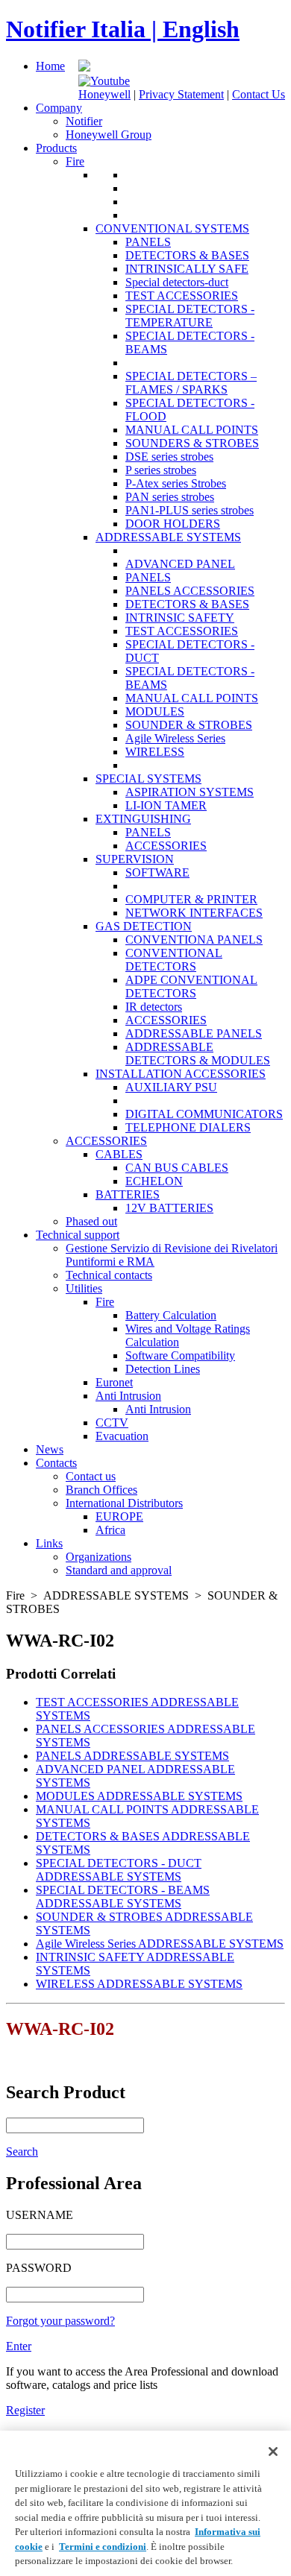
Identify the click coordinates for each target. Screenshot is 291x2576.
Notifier (84, 121)
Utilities (84, 1288)
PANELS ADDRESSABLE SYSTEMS (132, 1756)
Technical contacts (109, 1275)
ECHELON (154, 1181)
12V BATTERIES (169, 1208)
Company (59, 108)
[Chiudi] (273, 2452)
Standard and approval (119, 1570)
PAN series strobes (170, 497)
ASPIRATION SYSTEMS (190, 792)
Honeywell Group (109, 135)
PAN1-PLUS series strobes (190, 510)
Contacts (56, 1463)
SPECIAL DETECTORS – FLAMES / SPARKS (191, 383)
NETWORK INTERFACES (194, 913)
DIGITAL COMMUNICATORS (204, 1114)
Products (56, 148)
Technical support (78, 1235)
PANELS (148, 242)
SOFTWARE (157, 872)
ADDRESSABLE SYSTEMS (168, 537)
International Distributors (124, 1503)
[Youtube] (104, 81)
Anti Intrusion (128, 1396)
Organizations (98, 1557)
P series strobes (161, 470)
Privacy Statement (181, 94)
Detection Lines (163, 1369)
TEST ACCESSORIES (182, 296)
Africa (110, 1530)
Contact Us (259, 94)
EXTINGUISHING (143, 819)
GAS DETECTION (144, 926)
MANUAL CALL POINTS (192, 430)
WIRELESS (155, 752)
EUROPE (119, 1516)
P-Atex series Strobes (176, 483)
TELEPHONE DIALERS (188, 1127)
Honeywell (104, 94)
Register (25, 2410)
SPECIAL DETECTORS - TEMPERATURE (190, 316)
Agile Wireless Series (175, 738)
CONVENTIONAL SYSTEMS (172, 228)
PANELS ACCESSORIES (190, 591)
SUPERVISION (135, 859)
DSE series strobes (169, 457)
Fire (75, 161)
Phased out (91, 1221)
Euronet (114, 1382)
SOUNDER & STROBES (189, 725)
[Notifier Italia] (84, 67)
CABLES (119, 1154)
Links (49, 1543)
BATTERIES (128, 1194)
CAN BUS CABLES (177, 1168)
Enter (19, 2346)
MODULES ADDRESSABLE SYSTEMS (139, 1796)
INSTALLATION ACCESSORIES (181, 1074)
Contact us (91, 1476)
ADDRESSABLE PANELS (194, 1033)
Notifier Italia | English (123, 29)
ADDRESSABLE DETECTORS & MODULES (198, 1054)
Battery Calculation (171, 1315)
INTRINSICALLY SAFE (187, 269)
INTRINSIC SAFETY (180, 618)
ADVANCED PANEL (180, 564)
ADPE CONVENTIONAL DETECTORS (191, 986)
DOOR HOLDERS (173, 524)
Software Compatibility (180, 1355)
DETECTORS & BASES (187, 255)
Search (22, 2152)
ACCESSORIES (166, 846)
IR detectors (154, 1007)
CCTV (112, 1423)
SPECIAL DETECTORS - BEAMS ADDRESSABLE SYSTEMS (123, 1897)
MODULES (155, 711)
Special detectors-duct (177, 282)
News (50, 1449)
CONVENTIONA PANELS (194, 940)
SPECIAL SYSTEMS (148, 779)
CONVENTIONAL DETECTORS (174, 960)
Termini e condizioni (103, 2547)
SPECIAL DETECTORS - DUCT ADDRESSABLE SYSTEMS (119, 1870)
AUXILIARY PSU (171, 1087)
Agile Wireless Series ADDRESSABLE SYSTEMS (160, 1944)
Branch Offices (101, 1490)
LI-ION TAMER (166, 805)
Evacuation (122, 1436)
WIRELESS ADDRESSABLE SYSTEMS (139, 1984)
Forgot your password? (60, 2321)
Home (50, 66)
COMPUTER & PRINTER (191, 899)
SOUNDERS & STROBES (192, 443)
